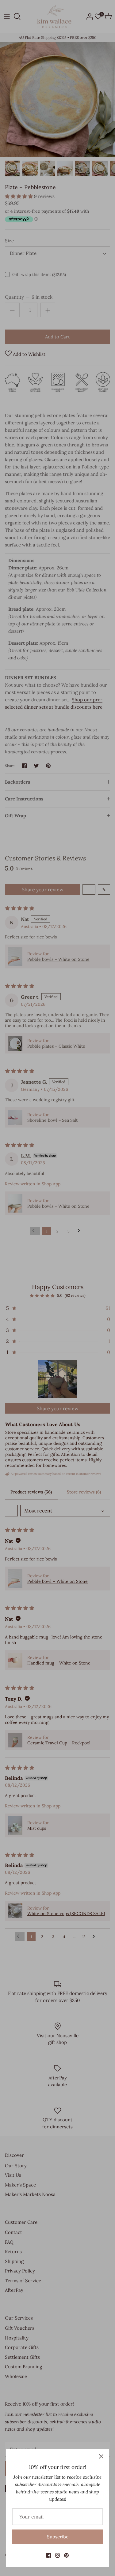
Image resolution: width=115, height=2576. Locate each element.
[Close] (101, 2456)
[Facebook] (49, 2555)
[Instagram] (57, 2555)
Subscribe (58, 2537)
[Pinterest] (66, 2555)
